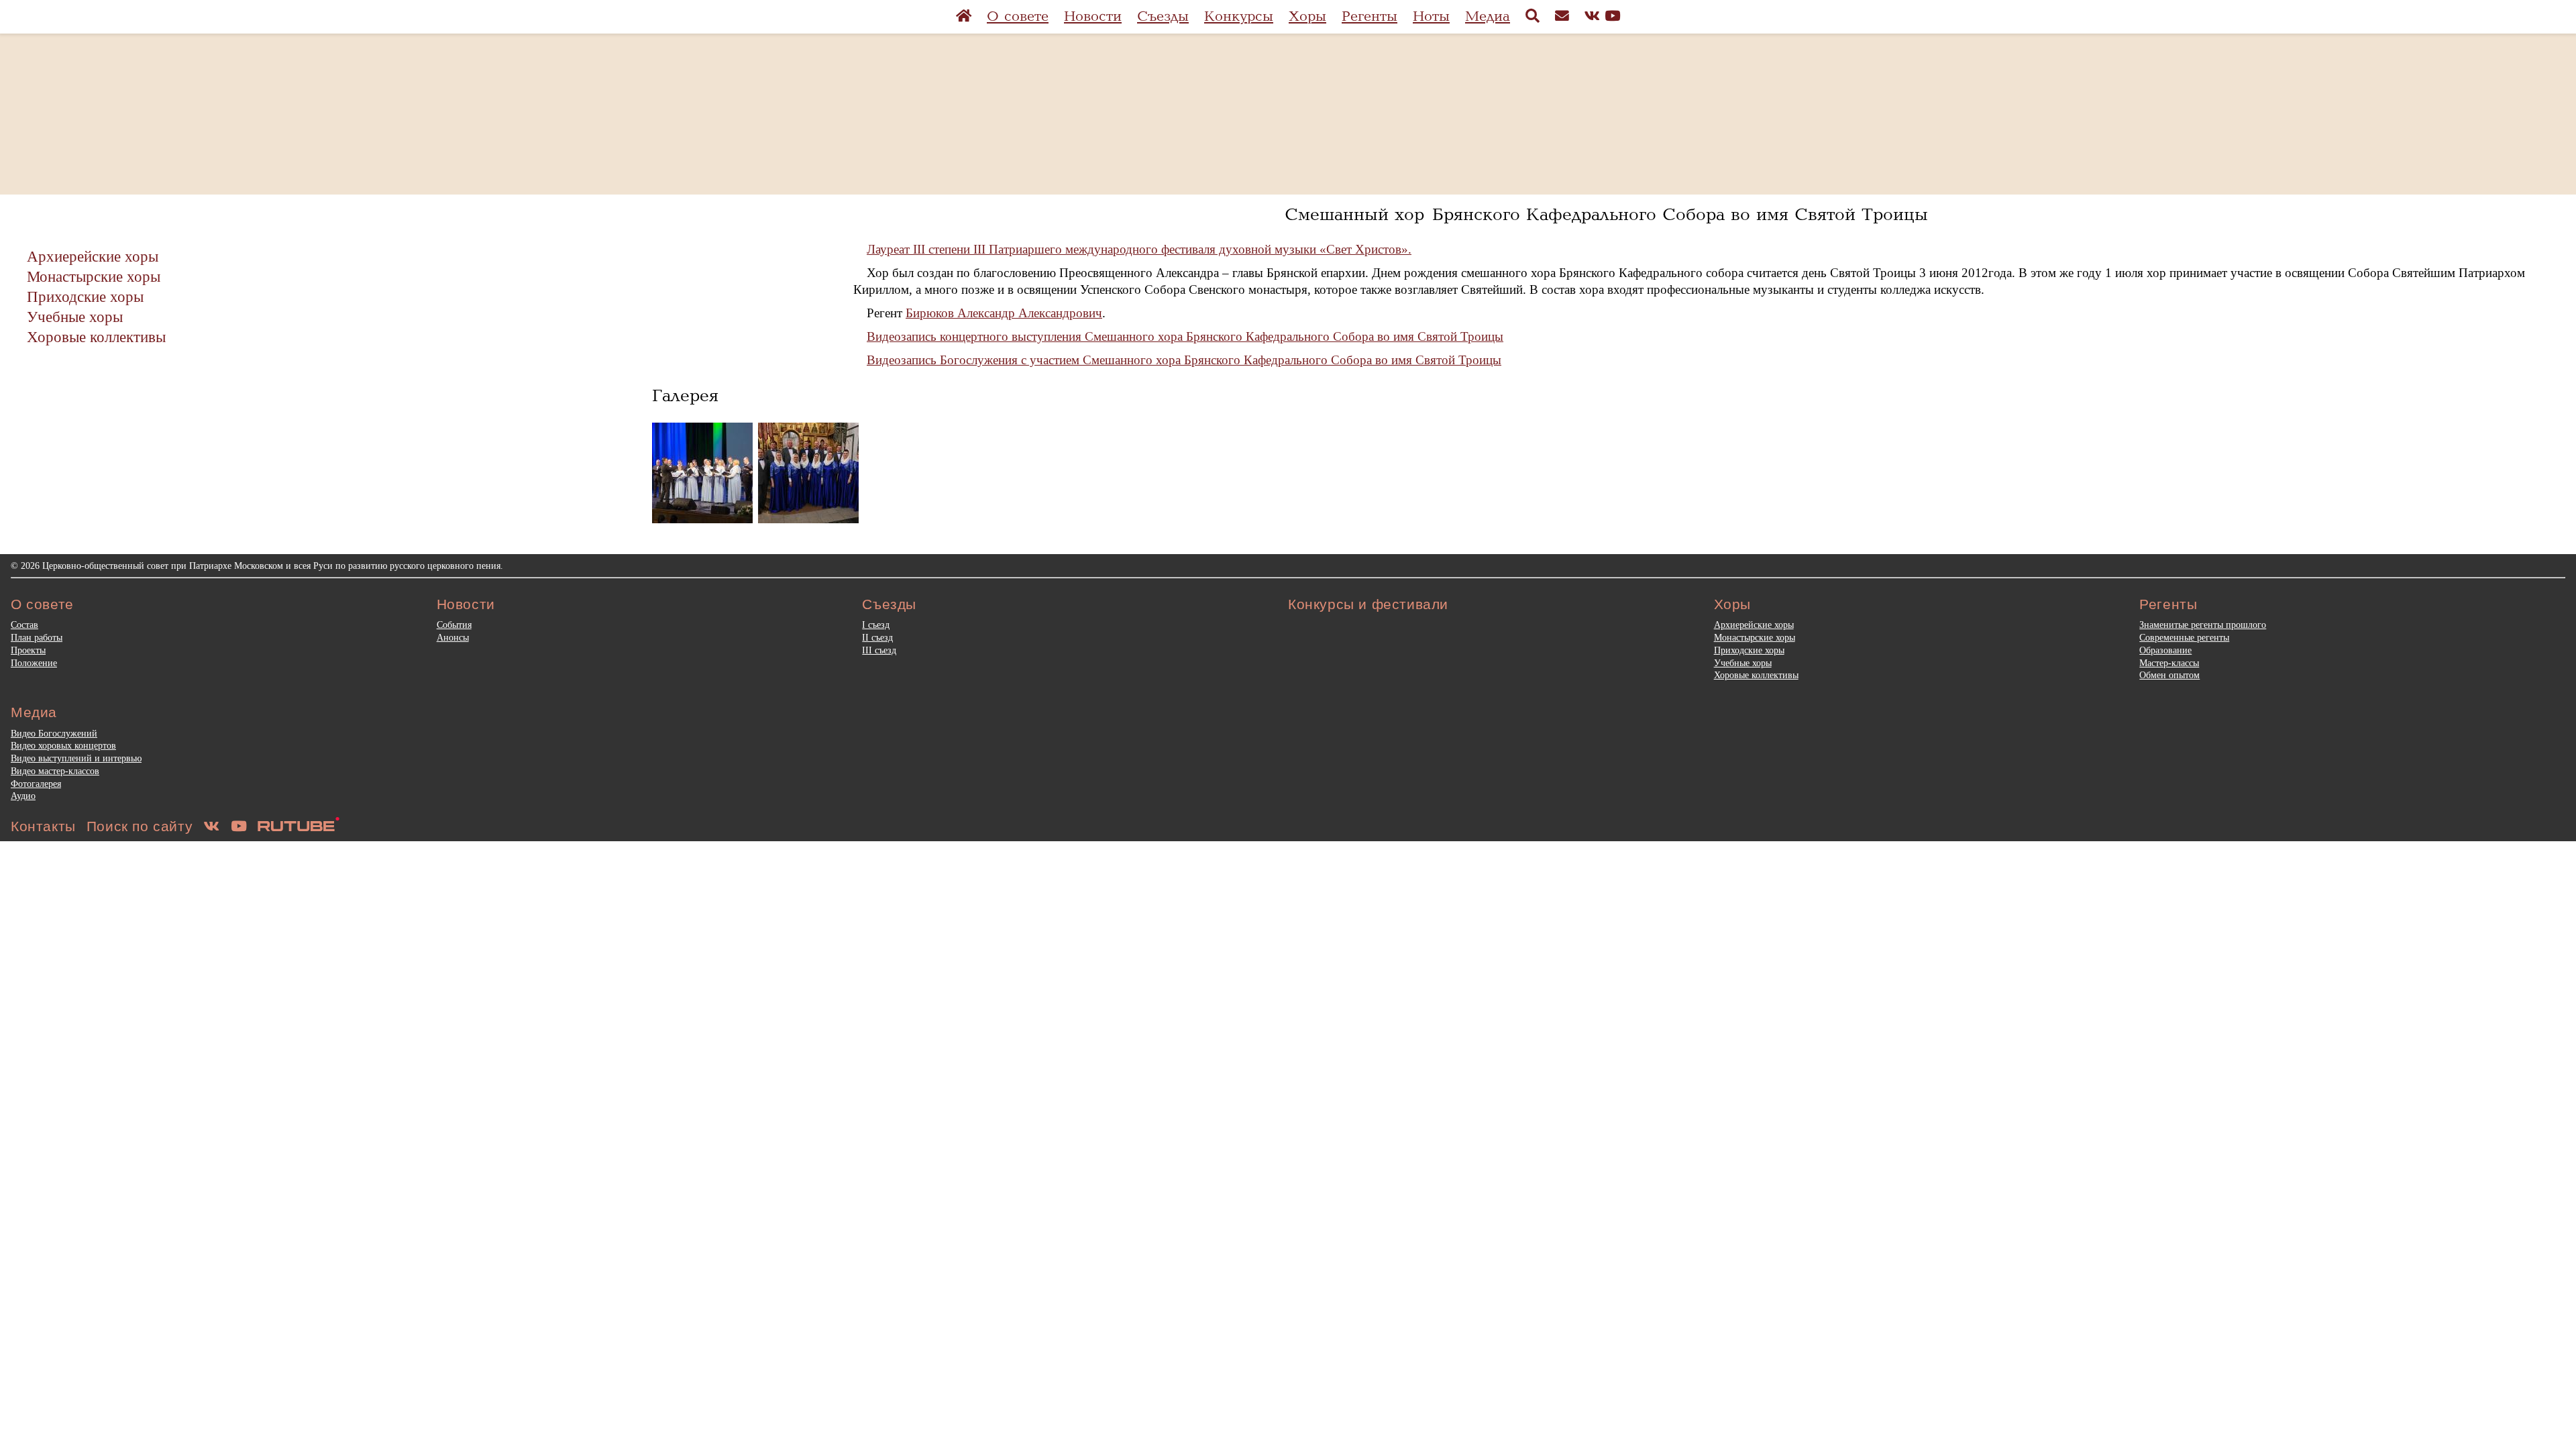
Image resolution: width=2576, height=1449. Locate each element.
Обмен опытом (2169, 675)
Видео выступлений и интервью (76, 758)
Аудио (23, 796)
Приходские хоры (85, 297)
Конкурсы (1239, 16)
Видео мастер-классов (55, 771)
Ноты (1431, 16)
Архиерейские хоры (93, 256)
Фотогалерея (36, 784)
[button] (702, 473)
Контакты (43, 826)
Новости (1093, 16)
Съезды (1163, 16)
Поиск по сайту (140, 826)
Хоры (1307, 16)
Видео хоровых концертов (63, 745)
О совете (1018, 16)
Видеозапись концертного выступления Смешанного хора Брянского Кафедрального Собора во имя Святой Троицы (1185, 336)
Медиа (1488, 16)
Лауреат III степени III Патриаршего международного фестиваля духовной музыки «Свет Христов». (1139, 249)
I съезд (876, 625)
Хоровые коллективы (96, 337)
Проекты (28, 650)
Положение (34, 663)
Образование (2165, 650)
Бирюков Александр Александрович (1004, 313)
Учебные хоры (75, 317)
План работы (37, 637)
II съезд (877, 637)
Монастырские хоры (94, 276)
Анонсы (453, 637)
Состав (24, 625)
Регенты (1370, 16)
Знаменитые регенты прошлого (2203, 625)
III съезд (879, 650)
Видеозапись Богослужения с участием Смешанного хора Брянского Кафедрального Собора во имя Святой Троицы (1184, 360)
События (454, 625)
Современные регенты (2184, 637)
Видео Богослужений (54, 733)
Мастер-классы (2169, 663)
